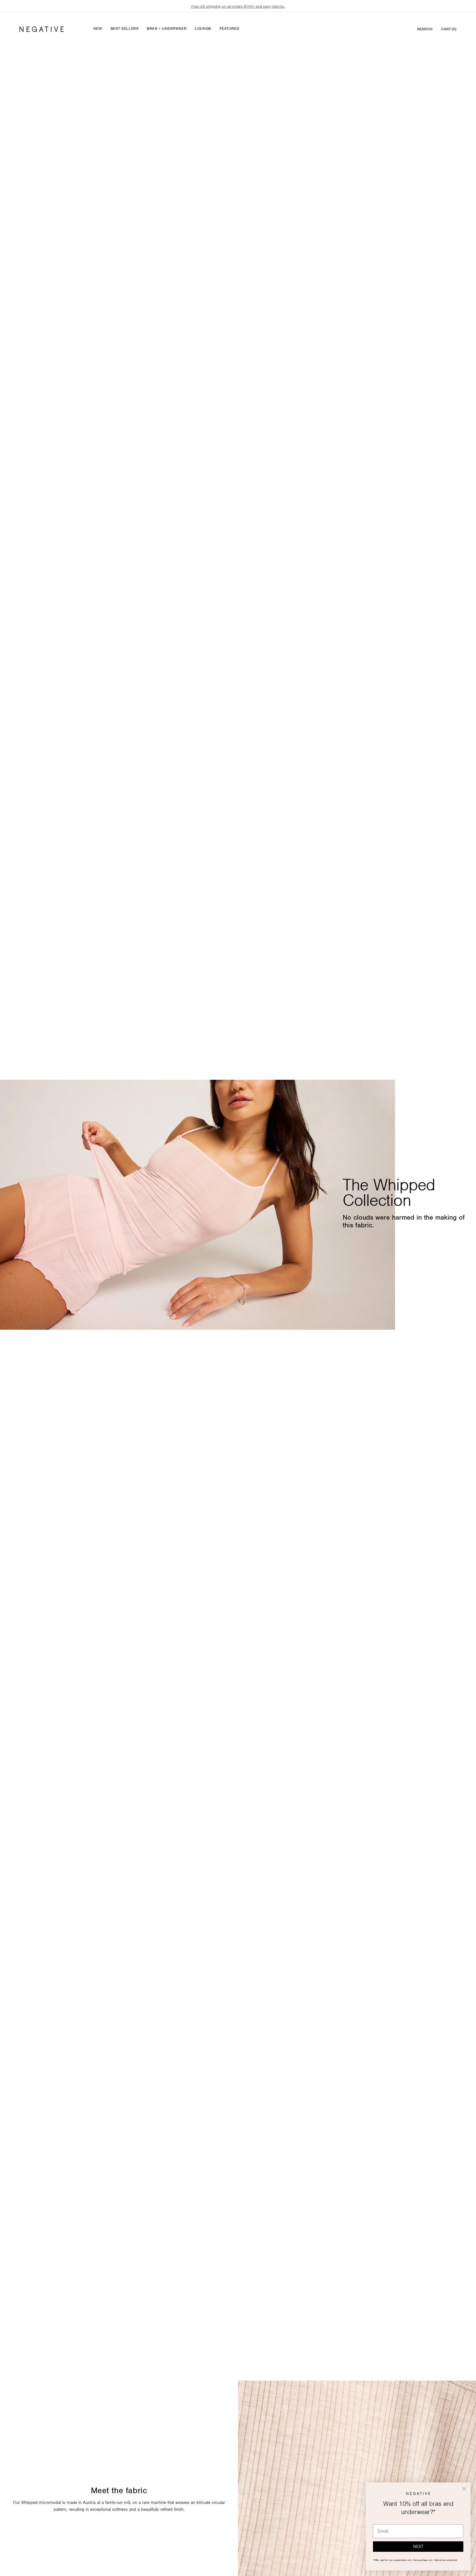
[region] (238, 6)
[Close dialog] (464, 2489)
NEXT (418, 2547)
